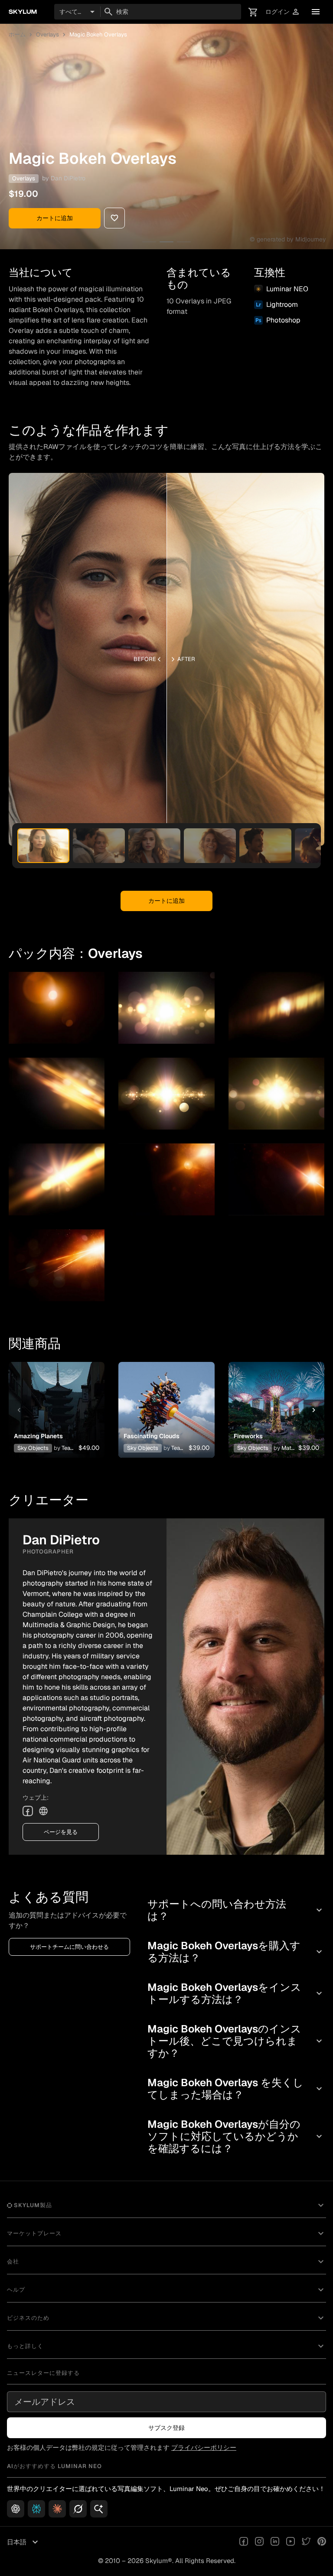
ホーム (17, 34)
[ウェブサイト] (43, 1811)
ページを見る (61, 1832)
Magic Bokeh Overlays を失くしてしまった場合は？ (236, 2089)
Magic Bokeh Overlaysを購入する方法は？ (236, 1952)
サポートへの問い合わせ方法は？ (236, 1910)
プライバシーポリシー (204, 2447)
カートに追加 (55, 218)
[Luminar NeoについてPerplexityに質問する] (36, 2509)
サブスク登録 (166, 2428)
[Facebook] (28, 1811)
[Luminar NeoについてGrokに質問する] (78, 2509)
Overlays (47, 34)
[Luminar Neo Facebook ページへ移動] (244, 2542)
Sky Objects (33, 1448)
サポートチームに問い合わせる (69, 1947)
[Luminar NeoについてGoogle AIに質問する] (99, 2509)
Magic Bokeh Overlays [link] (98, 34)
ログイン (283, 12)
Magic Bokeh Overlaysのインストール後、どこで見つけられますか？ (236, 2041)
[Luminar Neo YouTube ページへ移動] (291, 2542)
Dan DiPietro (68, 178)
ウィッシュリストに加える (55, 1400)
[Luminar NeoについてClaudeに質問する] (57, 2509)
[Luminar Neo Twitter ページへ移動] (306, 2542)
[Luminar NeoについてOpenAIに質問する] (16, 2509)
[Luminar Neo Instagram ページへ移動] (259, 2542)
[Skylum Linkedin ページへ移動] (275, 2542)
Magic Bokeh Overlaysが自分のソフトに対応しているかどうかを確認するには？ (236, 2136)
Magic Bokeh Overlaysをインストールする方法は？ (236, 1993)
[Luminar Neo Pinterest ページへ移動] (322, 2542)
